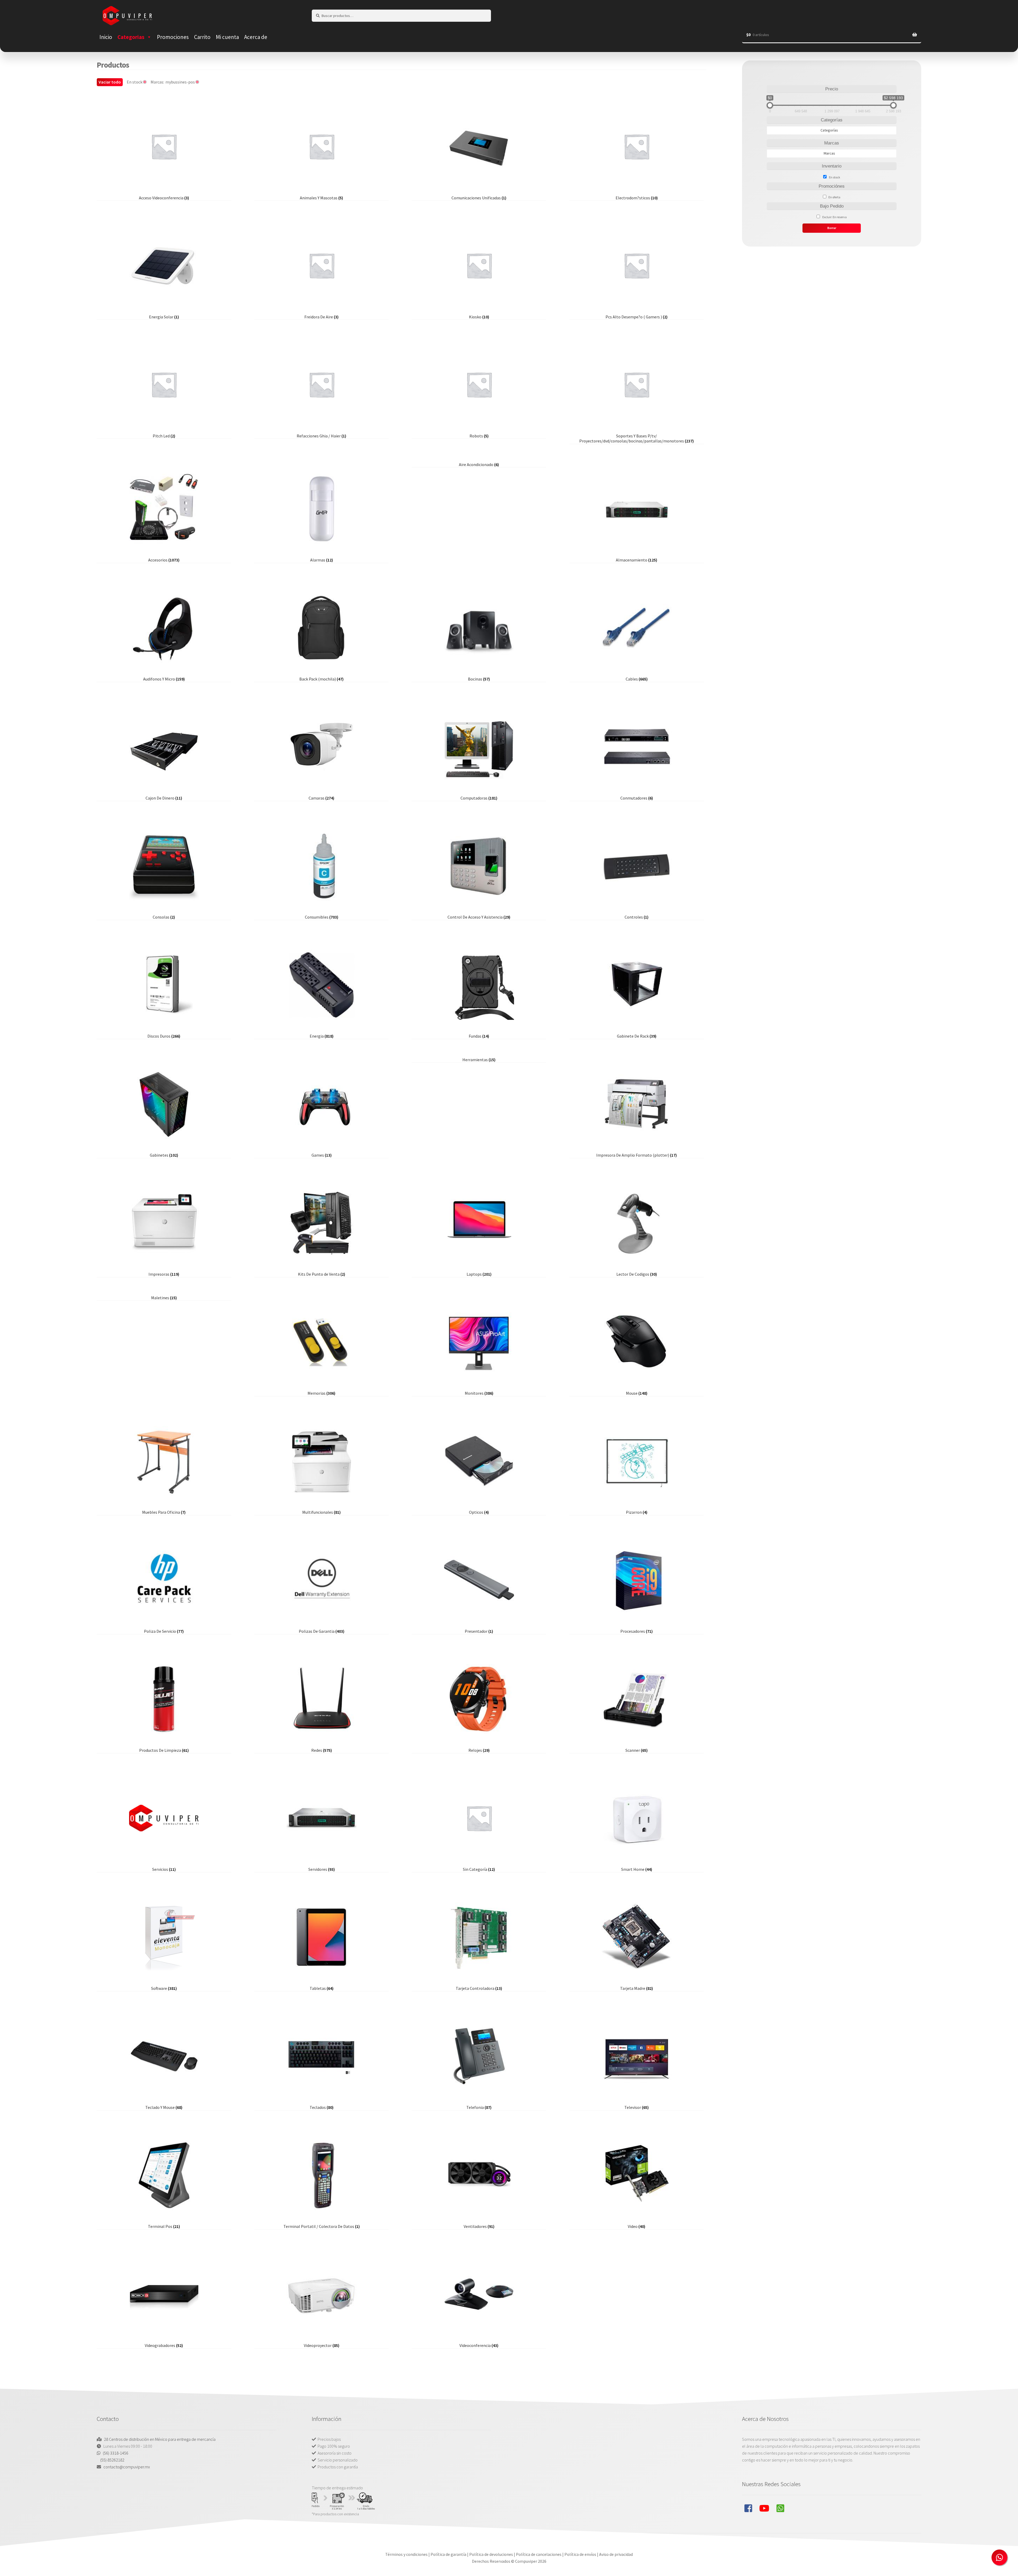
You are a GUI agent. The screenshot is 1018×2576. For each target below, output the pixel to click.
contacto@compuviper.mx (127, 2467)
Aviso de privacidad (616, 2554)
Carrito (202, 37)
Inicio (106, 37)
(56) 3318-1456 (116, 2453)
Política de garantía (448, 2554)
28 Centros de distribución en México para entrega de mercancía (160, 2439)
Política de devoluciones (491, 2554)
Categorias (131, 37)
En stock (835, 177)
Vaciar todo (110, 82)
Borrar (832, 228)
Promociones (173, 37)
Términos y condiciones (406, 2554)
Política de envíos (580, 2554)
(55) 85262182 (112, 2460)
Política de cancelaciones (539, 2554)
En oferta (834, 197)
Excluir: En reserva (835, 217)
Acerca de (256, 37)
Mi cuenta (227, 37)
